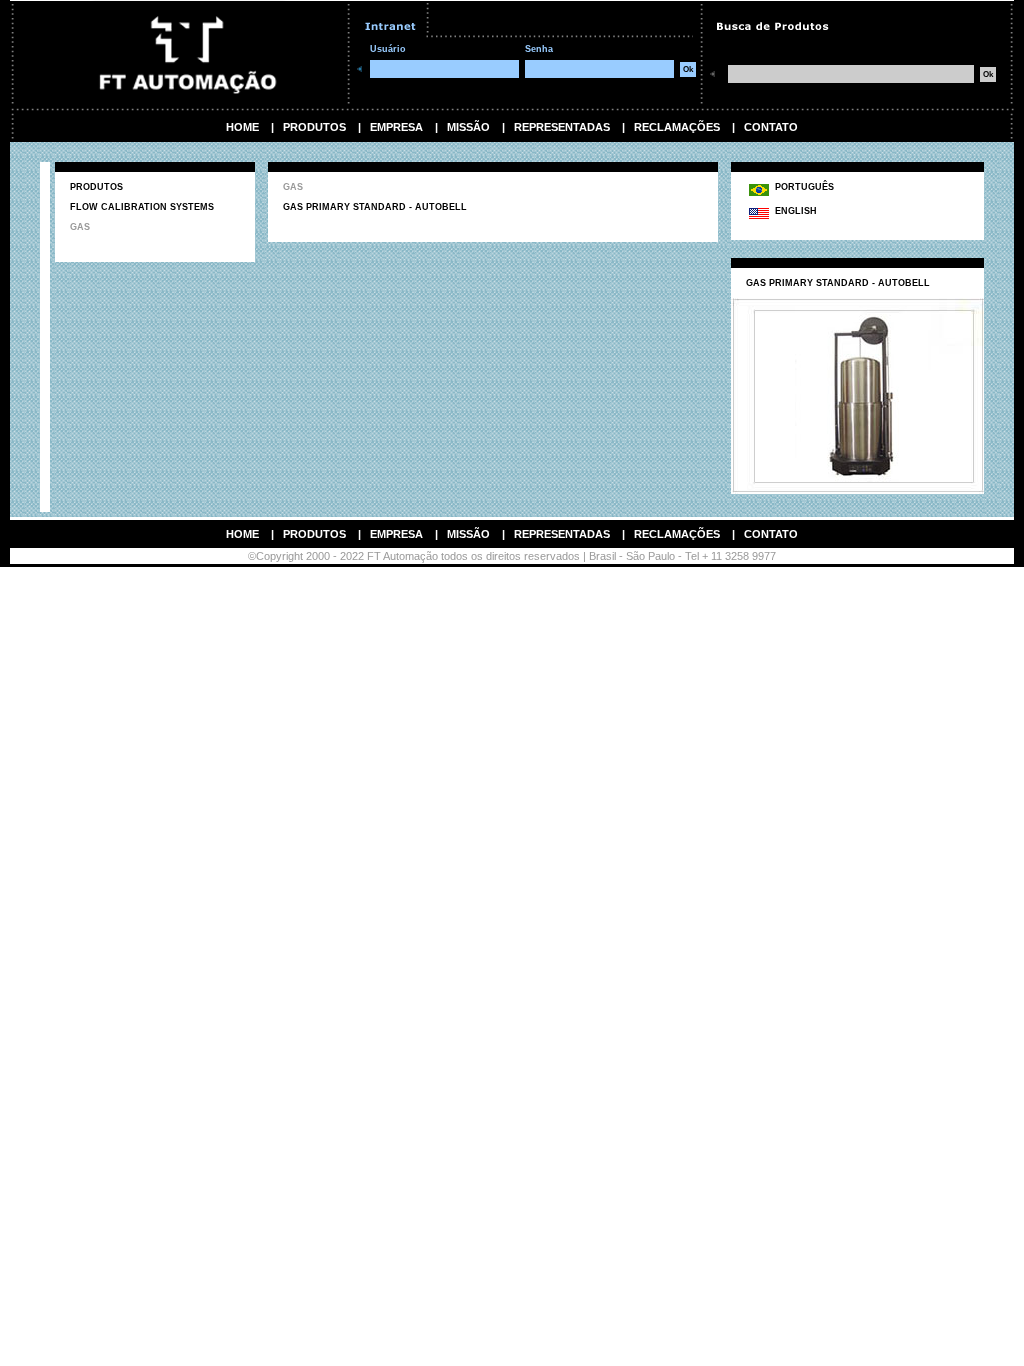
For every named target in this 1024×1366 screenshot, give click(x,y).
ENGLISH (793, 211)
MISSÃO (468, 127)
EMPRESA (396, 127)
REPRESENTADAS (562, 127)
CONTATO (771, 127)
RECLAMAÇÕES (677, 127)
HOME (242, 127)
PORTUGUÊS (801, 187)
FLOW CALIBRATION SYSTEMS (142, 207)
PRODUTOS (314, 127)
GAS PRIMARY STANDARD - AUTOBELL (375, 207)
